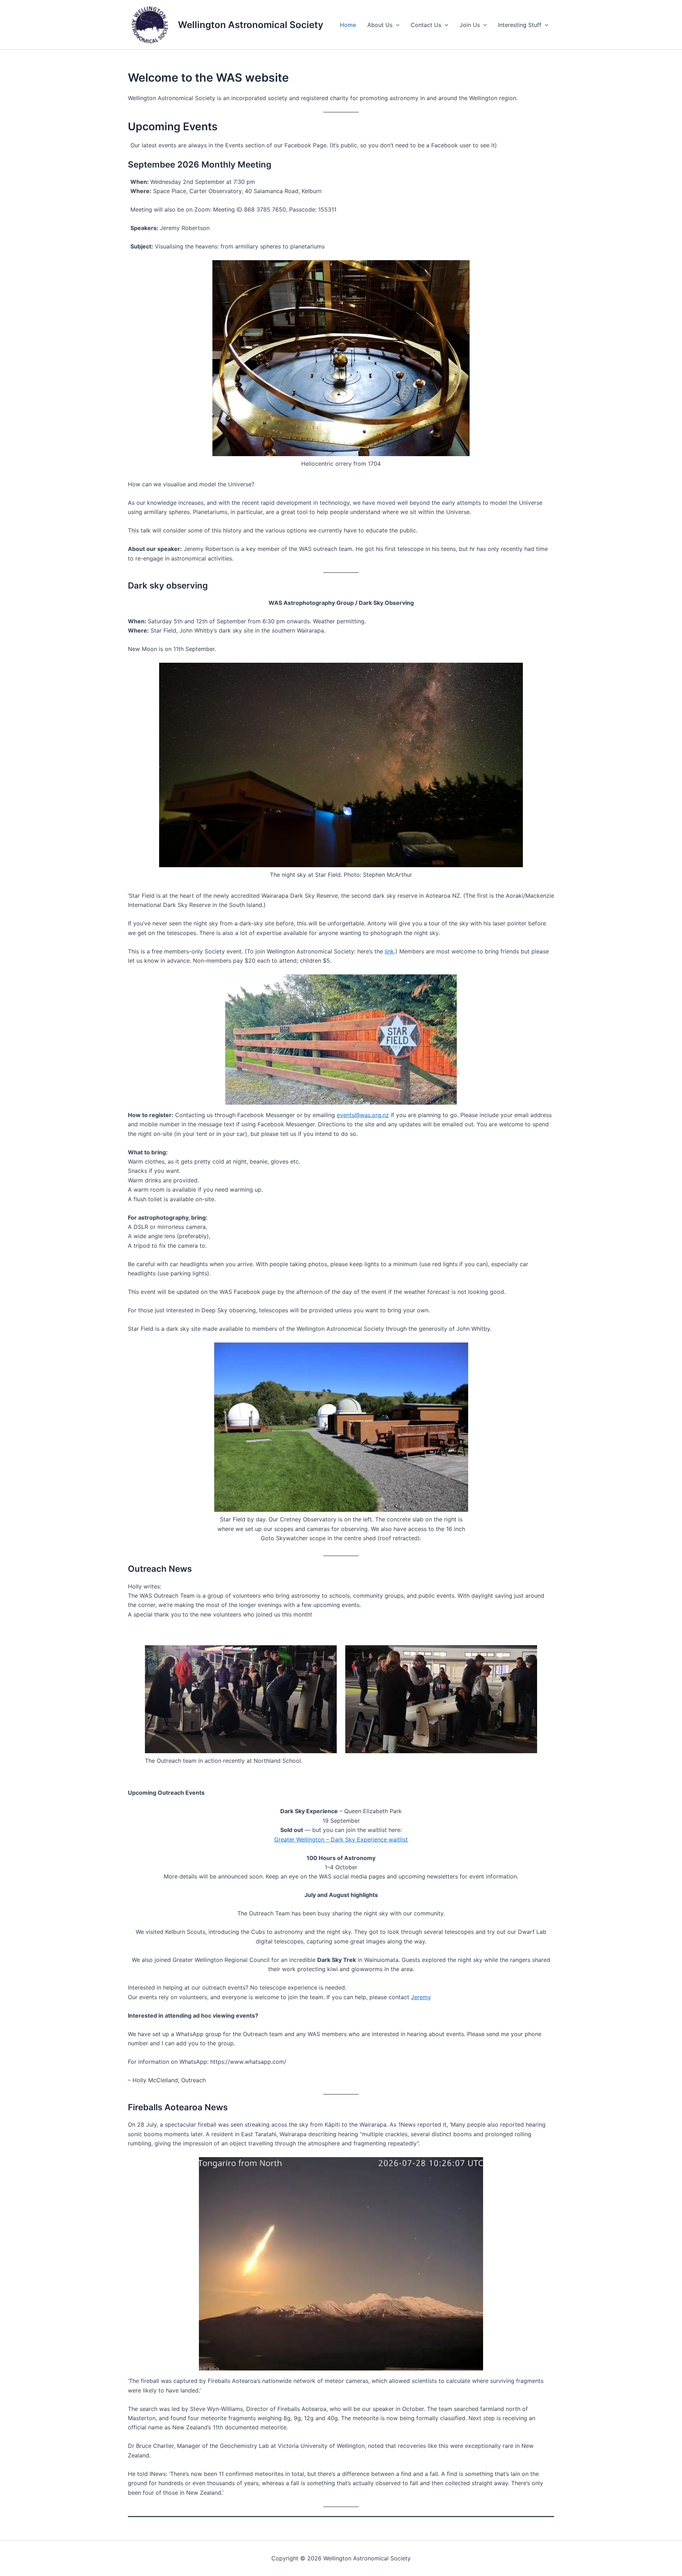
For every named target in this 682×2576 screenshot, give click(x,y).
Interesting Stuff (520, 25)
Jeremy (421, 1997)
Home (348, 25)
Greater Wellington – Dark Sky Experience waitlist (341, 1839)
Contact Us (426, 25)
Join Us (470, 25)
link (389, 951)
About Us (380, 25)
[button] (396, 25)
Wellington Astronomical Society (251, 25)
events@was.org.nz (363, 1115)
